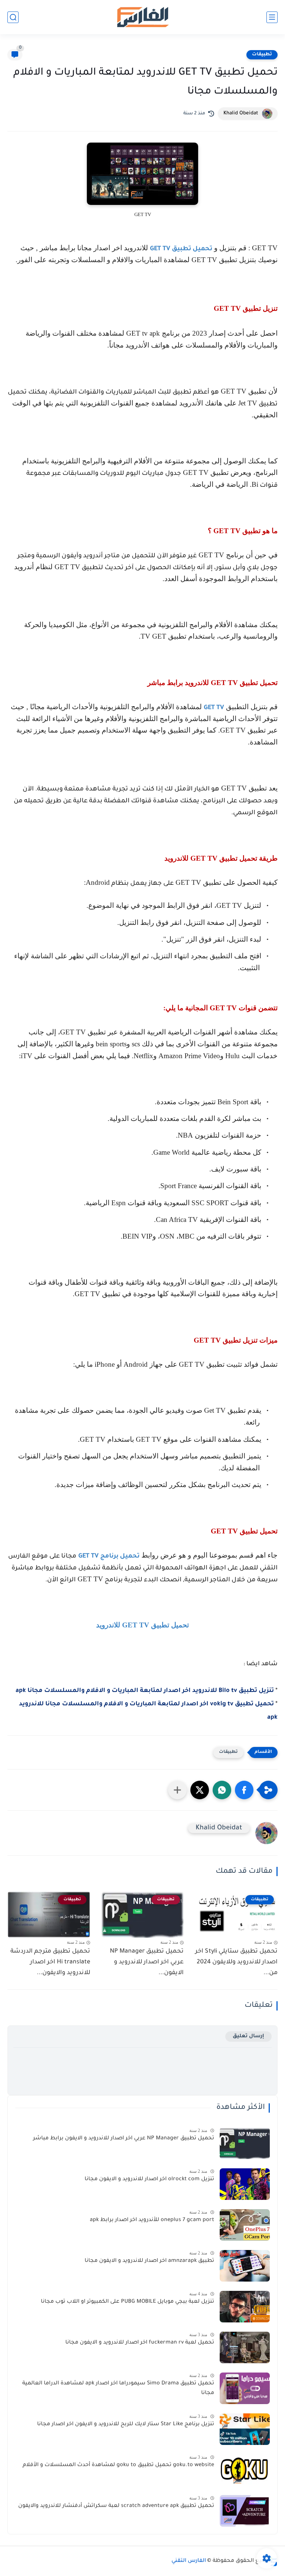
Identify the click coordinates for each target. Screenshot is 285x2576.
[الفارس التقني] (142, 17)
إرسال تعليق (248, 2036)
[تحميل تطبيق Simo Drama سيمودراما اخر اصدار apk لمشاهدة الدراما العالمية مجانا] (245, 2388)
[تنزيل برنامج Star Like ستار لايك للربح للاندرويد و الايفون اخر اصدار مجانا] (245, 2429)
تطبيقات (262, 55)
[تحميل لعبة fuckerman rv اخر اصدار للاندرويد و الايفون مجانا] (245, 2347)
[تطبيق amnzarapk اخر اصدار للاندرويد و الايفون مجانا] (245, 2266)
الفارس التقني (189, 2561)
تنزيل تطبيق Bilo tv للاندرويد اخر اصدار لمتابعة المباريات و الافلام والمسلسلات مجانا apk (145, 1691)
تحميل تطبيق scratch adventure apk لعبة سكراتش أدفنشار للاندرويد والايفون (116, 2506)
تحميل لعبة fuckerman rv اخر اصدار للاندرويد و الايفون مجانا (140, 2343)
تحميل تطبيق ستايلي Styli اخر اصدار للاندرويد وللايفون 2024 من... (236, 1962)
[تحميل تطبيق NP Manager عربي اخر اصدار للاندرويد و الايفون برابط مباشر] (245, 2143)
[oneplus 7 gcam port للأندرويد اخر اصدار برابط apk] (245, 2225)
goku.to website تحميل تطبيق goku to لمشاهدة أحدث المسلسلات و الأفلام (118, 2465)
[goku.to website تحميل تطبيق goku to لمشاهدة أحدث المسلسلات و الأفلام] (245, 2470)
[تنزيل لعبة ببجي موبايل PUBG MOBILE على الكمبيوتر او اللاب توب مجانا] (245, 2307)
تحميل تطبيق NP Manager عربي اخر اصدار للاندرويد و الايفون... (147, 1962)
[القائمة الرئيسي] (272, 17)
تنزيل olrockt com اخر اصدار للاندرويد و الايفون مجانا (149, 2179)
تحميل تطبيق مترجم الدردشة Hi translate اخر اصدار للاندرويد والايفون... (50, 1962)
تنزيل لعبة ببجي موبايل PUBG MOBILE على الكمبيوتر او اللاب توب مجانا (127, 2302)
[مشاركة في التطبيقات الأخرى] (177, 1790)
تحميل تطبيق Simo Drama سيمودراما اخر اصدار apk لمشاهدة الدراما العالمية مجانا (118, 2388)
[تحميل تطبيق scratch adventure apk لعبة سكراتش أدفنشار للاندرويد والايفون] (245, 2511)
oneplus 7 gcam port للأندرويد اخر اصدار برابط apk (152, 2220)
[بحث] (13, 17)
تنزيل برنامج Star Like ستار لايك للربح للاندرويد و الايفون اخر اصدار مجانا (126, 2425)
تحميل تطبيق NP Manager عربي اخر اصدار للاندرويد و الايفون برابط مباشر (124, 2139)
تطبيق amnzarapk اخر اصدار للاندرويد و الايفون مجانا (149, 2261)
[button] (244, 1790)
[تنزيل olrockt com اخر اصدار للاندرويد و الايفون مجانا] (245, 2184)
